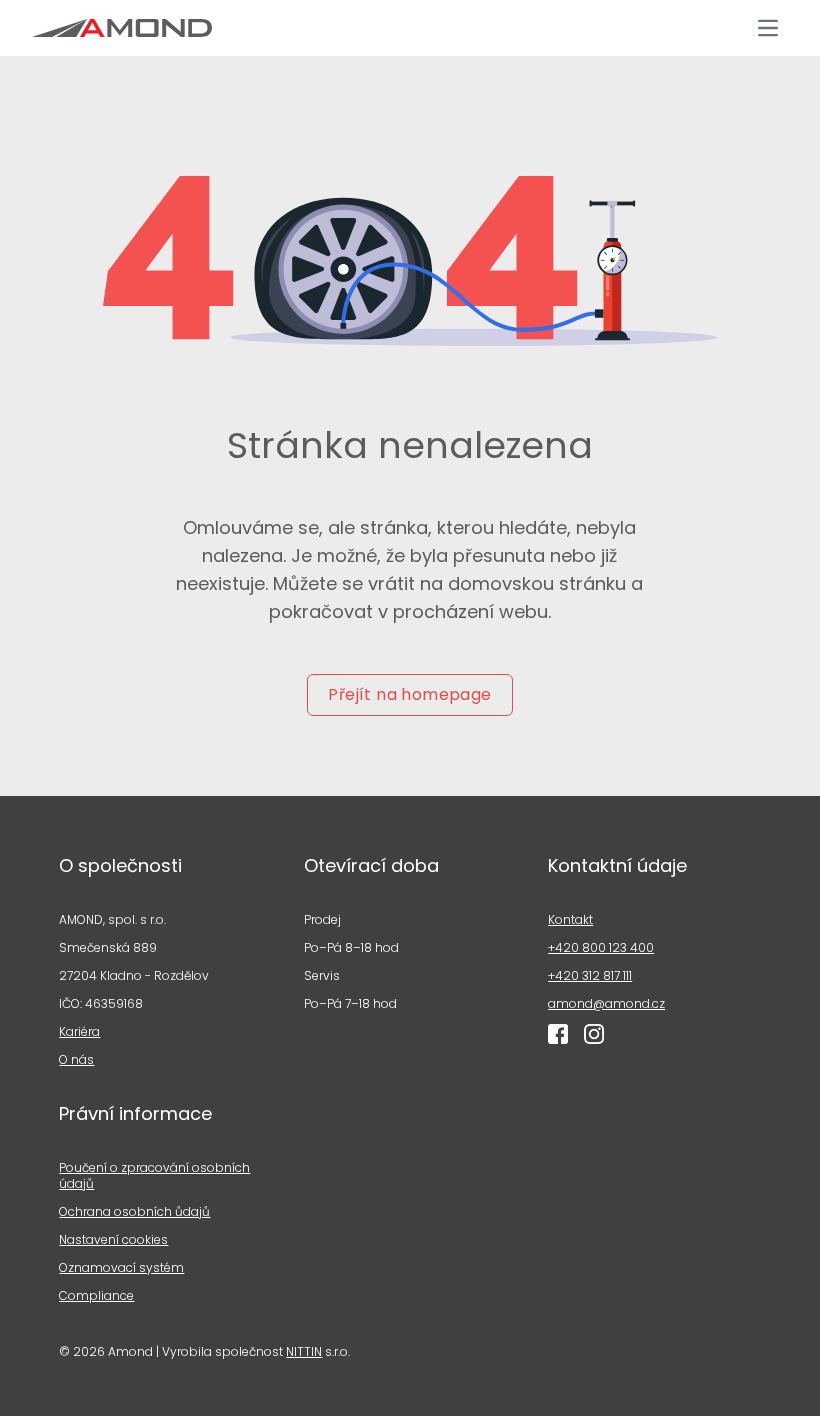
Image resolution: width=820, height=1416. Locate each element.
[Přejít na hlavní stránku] (122, 28)
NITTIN (304, 1351)
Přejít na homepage (409, 694)
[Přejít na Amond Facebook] (558, 1034)
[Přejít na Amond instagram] (594, 1034)
